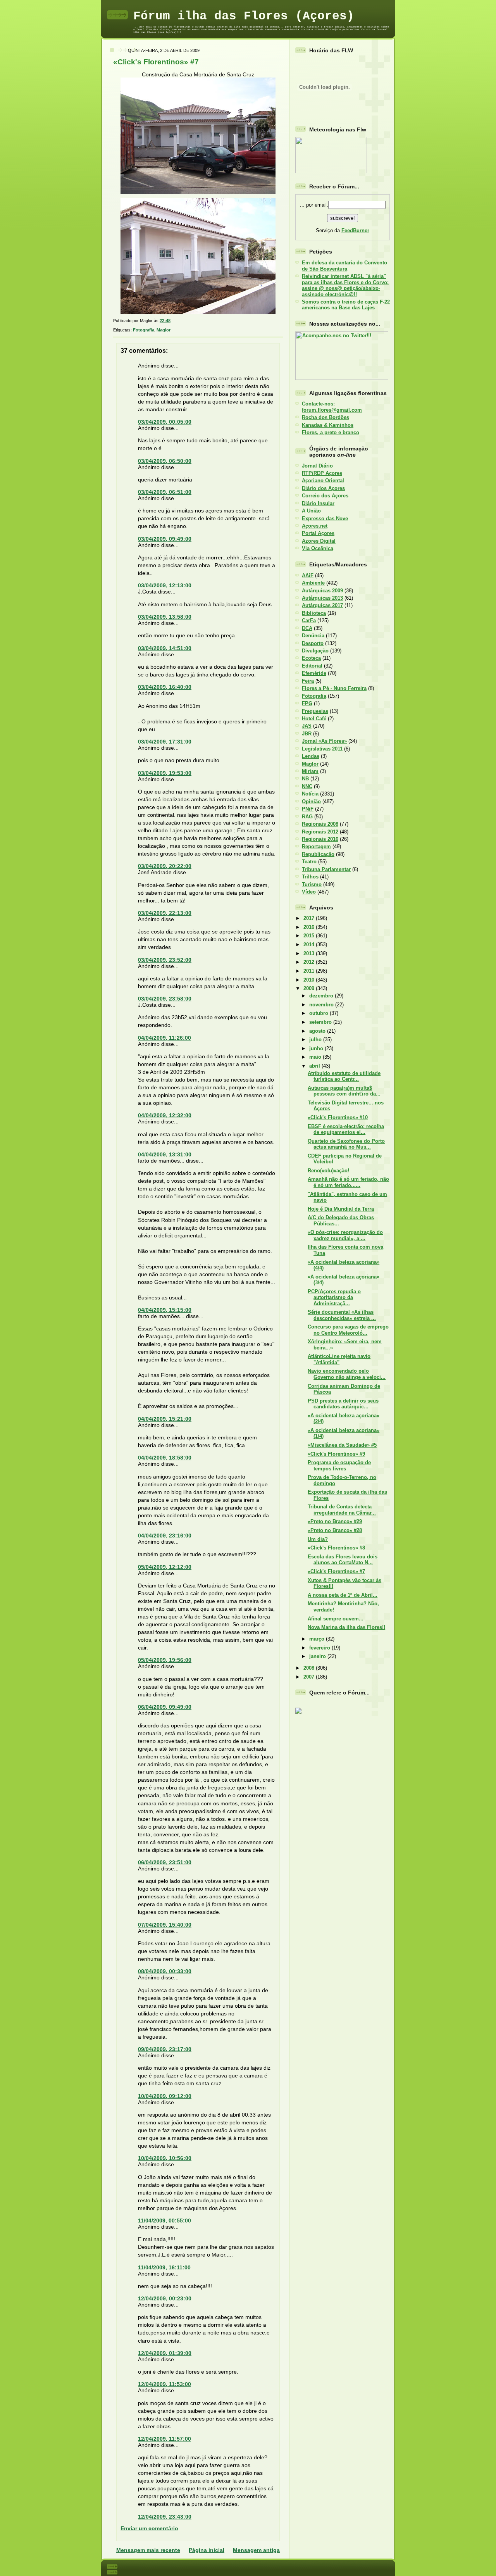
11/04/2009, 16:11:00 (164, 2267)
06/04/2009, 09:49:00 (165, 1707)
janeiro (318, 1656)
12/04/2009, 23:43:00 (165, 2517)
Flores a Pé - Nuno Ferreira (334, 688)
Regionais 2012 (320, 832)
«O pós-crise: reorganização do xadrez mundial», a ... (345, 1235)
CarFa (309, 620)
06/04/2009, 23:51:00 (165, 1862)
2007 (310, 1677)
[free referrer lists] (298, 1712)
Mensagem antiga (256, 2550)
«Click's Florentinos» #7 (156, 62)
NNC (307, 786)
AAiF (308, 575)
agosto (318, 1031)
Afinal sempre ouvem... (336, 1619)
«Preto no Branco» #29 (335, 1521)
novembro (322, 1005)
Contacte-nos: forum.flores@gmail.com (332, 407)
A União (311, 511)
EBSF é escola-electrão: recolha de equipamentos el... (346, 1129)
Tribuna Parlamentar (326, 869)
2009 (310, 988)
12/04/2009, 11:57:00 (164, 2439)
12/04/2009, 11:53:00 (164, 2384)
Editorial (312, 666)
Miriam (310, 771)
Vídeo (309, 892)
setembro (321, 1022)
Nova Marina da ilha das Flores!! (346, 1627)
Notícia (310, 794)
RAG (307, 817)
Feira (308, 681)
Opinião (311, 801)
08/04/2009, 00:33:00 (165, 1971)
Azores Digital (319, 541)
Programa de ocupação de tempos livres (339, 1465)
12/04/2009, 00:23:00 (165, 2298)
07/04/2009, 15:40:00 (165, 1925)
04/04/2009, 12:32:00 (165, 1115)
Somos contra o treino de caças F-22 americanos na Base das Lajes (346, 305)
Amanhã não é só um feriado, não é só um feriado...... (348, 1182)
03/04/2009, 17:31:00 (165, 742)
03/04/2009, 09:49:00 (165, 539)
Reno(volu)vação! (328, 1171)
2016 (310, 927)
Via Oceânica (318, 548)
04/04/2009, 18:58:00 (165, 1458)
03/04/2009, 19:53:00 (165, 773)
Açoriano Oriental (323, 481)
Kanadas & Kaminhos (328, 425)
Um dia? (318, 1539)
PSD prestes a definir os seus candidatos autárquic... (343, 1404)
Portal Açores (318, 533)
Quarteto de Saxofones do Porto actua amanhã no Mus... (346, 1144)
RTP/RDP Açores (322, 473)
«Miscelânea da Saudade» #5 (342, 1445)
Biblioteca (314, 613)
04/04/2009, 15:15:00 (165, 1310)
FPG (307, 703)
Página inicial (207, 2550)
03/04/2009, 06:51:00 (165, 492)
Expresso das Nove (325, 518)
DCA (307, 628)
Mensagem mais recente (148, 2550)
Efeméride (314, 673)
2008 (310, 1668)
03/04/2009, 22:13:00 (165, 913)
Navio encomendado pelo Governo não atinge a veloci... (347, 1374)
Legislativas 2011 (322, 749)
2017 (310, 918)
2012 (310, 962)
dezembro (322, 996)
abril (315, 1066)
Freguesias (315, 711)
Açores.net (315, 526)
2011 (310, 971)
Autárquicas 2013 (322, 598)
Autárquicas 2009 (322, 591)
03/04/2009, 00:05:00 (165, 422)
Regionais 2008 (320, 824)
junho (317, 1048)
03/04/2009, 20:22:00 (165, 866)
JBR (307, 734)
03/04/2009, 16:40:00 (165, 687)
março (318, 1639)
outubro (319, 1013)
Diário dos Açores (323, 488)
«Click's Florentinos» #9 (336, 1454)
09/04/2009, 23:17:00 (165, 2049)
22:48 (165, 321)
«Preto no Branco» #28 (335, 1530)
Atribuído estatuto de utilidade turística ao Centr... (344, 1076)
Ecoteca (311, 658)
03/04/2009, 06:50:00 (165, 461)
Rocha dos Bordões (325, 417)
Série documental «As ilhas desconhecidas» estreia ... (342, 1315)
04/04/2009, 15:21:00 (165, 1419)
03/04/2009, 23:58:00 (165, 999)
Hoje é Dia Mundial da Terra (341, 1209)
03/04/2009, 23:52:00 (165, 960)
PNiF (308, 809)
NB (305, 779)
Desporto (313, 643)
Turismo (312, 884)
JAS (307, 726)
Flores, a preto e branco (331, 432)
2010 (310, 980)
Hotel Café (314, 719)
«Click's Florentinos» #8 (336, 1548)
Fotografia (144, 330)
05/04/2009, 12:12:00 (165, 1567)
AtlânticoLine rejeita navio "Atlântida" (339, 1359)
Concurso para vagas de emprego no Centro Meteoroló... (348, 1330)
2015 (310, 936)
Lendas (311, 756)
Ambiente (313, 583)
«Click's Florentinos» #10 (338, 1117)
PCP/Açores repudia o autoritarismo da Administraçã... (334, 1297)
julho (316, 1040)
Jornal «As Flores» (324, 741)
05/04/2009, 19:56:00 (165, 1660)
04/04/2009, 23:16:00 (165, 1536)
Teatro (309, 862)
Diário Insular (318, 503)
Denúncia (313, 636)
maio (316, 1057)
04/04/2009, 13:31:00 (165, 1154)
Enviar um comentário (149, 2528)
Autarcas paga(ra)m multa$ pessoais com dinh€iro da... (344, 1091)
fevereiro (320, 1648)
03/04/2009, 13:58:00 (165, 617)
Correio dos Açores (325, 496)
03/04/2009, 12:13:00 (165, 585)
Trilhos (310, 877)
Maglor (164, 330)
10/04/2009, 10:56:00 (165, 2158)
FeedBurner (355, 230)
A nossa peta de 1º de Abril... (343, 1595)
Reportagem (316, 846)
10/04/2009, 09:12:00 (165, 2096)
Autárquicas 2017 (322, 605)
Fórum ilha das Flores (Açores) (244, 16)
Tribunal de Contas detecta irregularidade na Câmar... (342, 1510)
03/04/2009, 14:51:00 (165, 648)
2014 (310, 945)
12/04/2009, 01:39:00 (165, 2353)
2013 (310, 953)
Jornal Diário (317, 466)
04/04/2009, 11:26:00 (164, 1038)
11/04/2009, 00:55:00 (164, 2221)
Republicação (318, 854)
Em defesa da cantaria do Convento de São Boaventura (344, 266)
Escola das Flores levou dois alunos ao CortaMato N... (343, 1560)
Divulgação (315, 651)
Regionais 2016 (320, 839)
